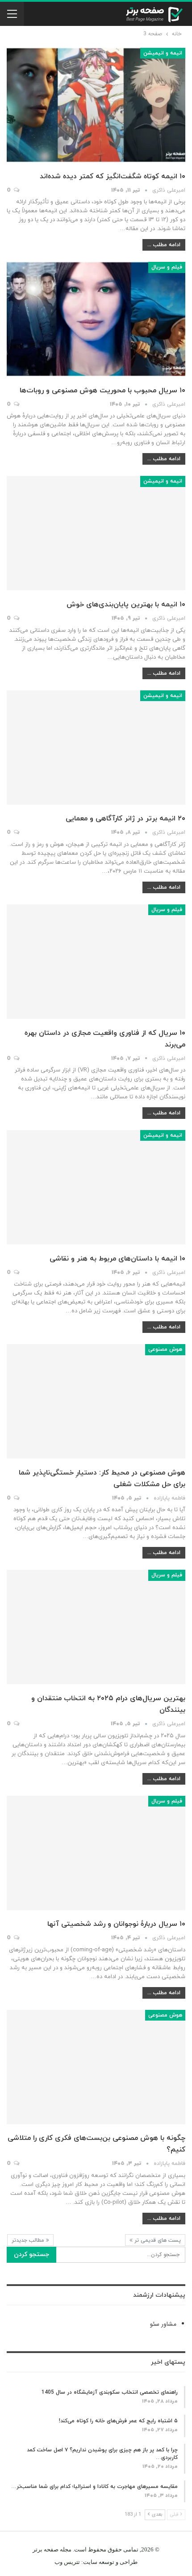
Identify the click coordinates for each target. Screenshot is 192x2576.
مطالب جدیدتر (29, 2240)
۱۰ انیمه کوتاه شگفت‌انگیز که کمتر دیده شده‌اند (113, 176)
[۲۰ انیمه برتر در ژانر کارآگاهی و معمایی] (96, 748)
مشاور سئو (163, 2324)
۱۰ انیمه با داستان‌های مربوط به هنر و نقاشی (117, 1259)
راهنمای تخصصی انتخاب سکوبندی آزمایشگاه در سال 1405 (110, 2392)
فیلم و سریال (167, 267)
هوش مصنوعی (165, 1349)
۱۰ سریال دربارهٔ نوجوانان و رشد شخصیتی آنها (116, 1924)
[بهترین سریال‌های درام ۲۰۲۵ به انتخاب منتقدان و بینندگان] (96, 1627)
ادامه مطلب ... (164, 245)
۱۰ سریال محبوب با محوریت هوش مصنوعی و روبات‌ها (102, 391)
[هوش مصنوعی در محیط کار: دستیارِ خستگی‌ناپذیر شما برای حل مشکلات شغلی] (96, 1401)
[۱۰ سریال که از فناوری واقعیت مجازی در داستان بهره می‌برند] (96, 962)
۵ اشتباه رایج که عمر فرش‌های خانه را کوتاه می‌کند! (118, 2421)
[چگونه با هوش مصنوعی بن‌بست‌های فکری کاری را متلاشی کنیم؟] (96, 2067)
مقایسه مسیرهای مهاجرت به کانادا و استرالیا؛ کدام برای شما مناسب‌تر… (94, 2487)
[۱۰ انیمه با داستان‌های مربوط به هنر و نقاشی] (96, 1187)
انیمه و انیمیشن (163, 53)
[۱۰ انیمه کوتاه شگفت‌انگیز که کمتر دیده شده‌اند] (96, 105)
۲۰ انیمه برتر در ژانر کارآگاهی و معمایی (125, 819)
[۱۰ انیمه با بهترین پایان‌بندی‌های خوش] (96, 533)
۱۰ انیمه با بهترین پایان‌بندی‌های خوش (126, 605)
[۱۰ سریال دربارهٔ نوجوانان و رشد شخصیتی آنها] (96, 1853)
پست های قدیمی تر (157, 2240)
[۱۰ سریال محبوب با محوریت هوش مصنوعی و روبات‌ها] (96, 319)
